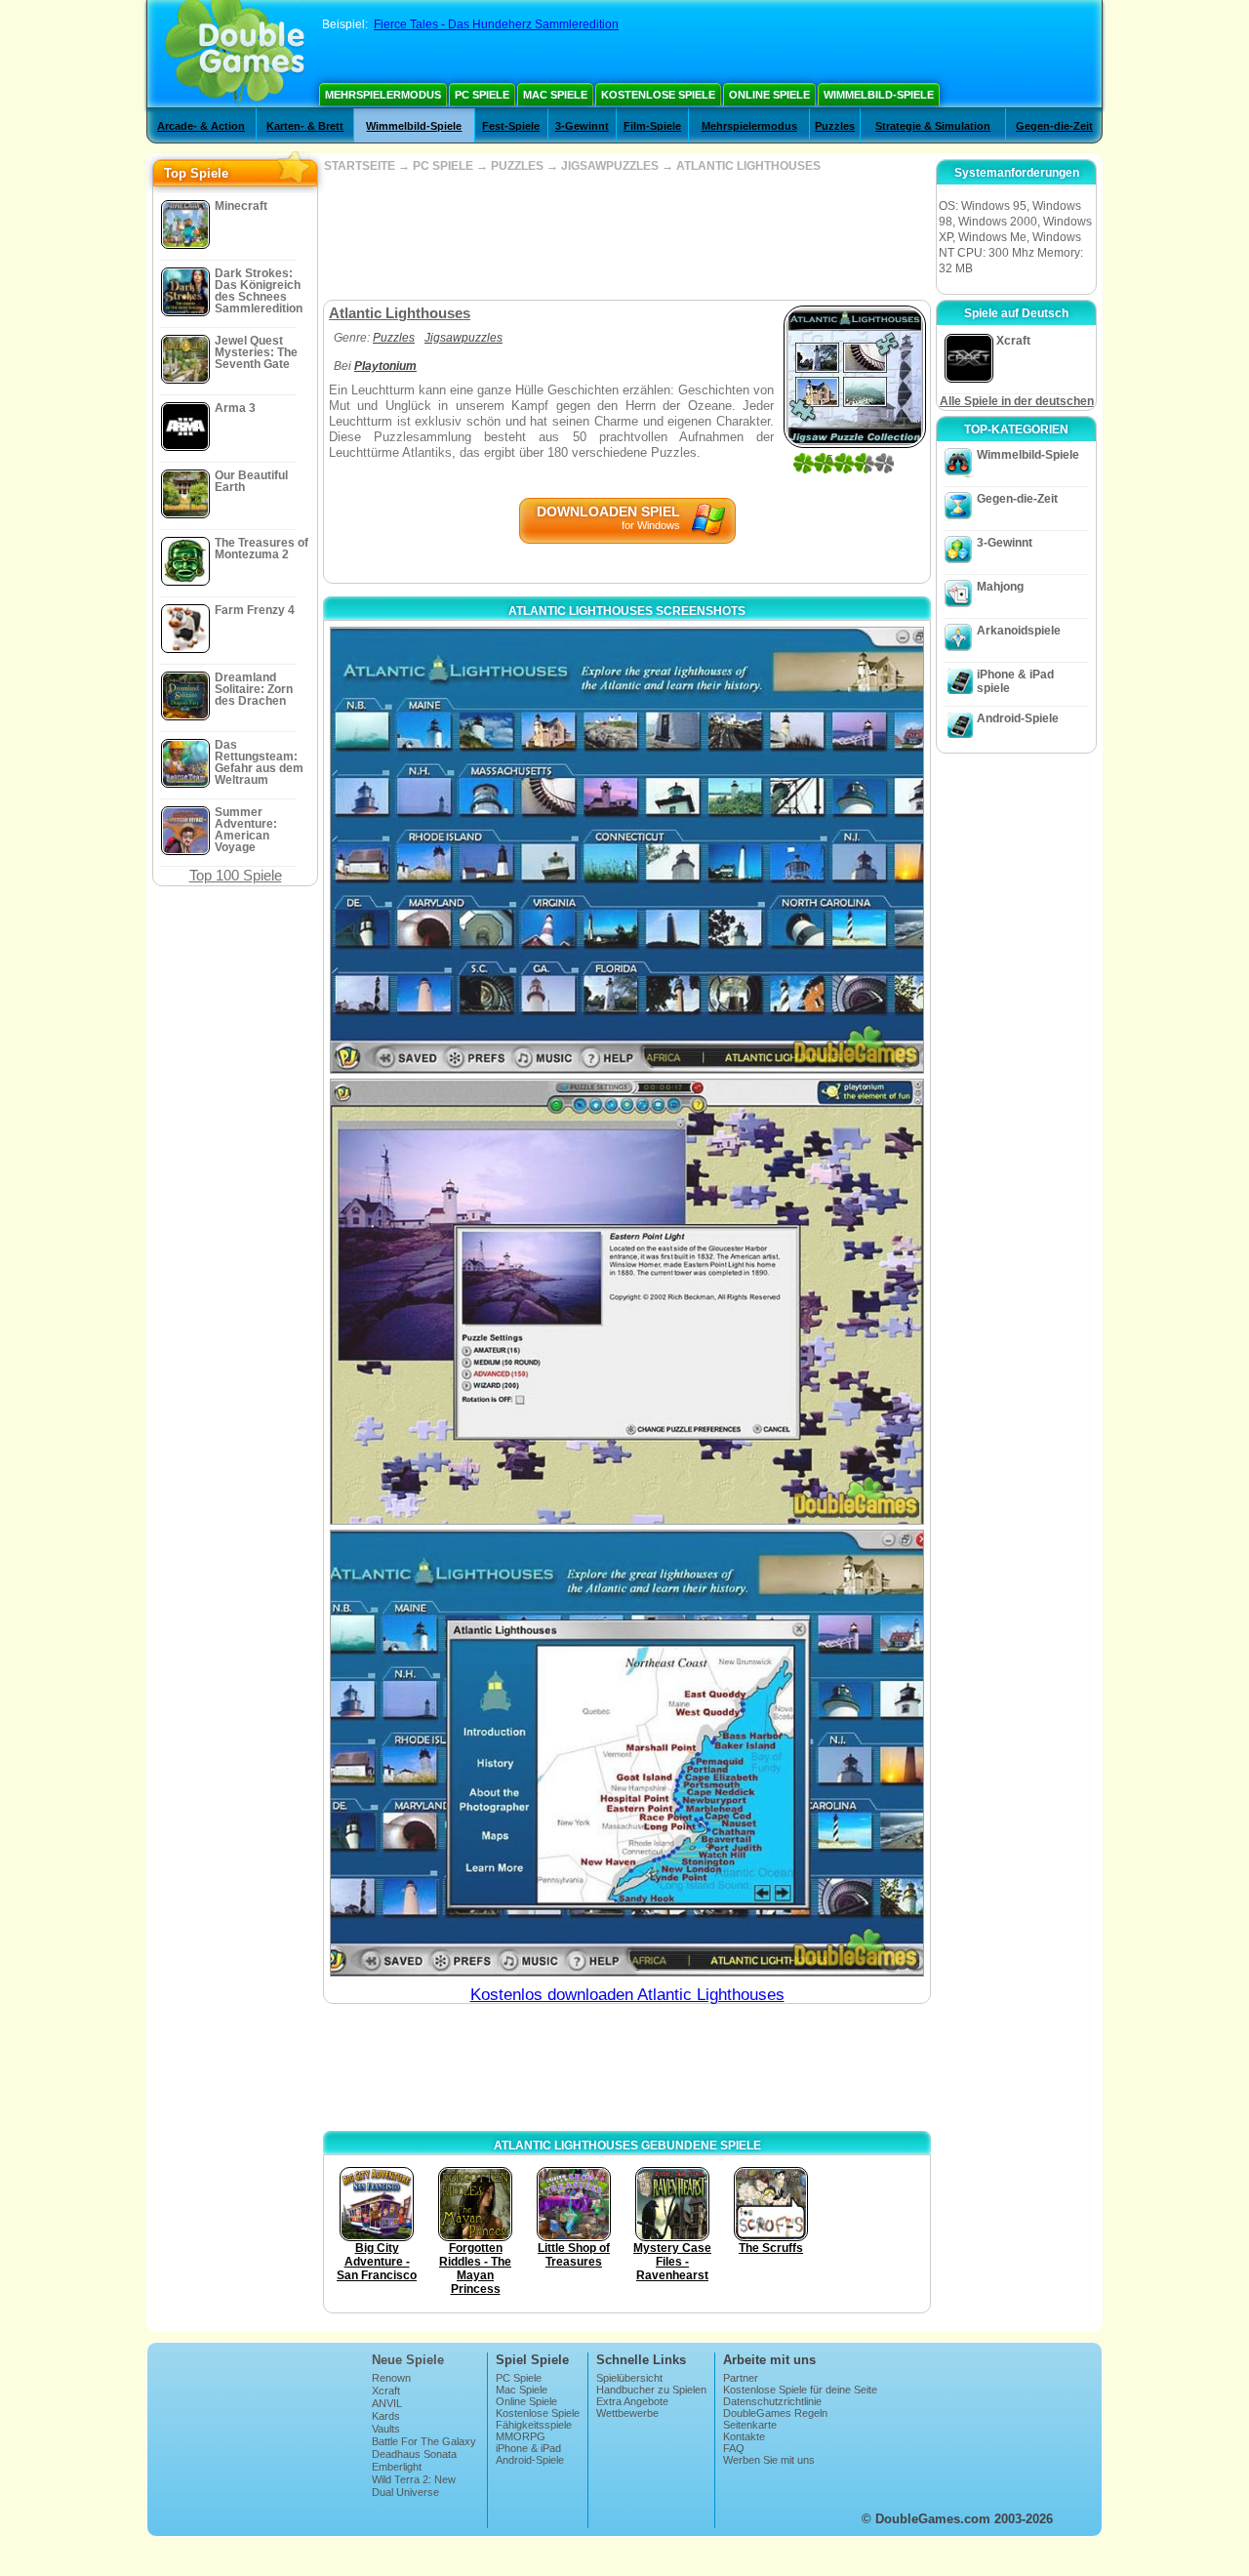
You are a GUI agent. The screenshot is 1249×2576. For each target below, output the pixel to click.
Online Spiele (769, 95)
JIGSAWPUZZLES (610, 166)
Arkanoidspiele (1019, 631)
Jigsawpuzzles (463, 338)
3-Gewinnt (582, 126)
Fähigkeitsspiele (534, 2425)
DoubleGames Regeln (775, 2413)
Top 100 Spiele (236, 875)
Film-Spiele (652, 126)
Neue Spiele (408, 2360)
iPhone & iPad (528, 2448)
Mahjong (1000, 587)
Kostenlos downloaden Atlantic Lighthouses (627, 1995)
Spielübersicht (629, 2378)
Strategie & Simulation (933, 126)
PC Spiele (482, 95)
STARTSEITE (360, 166)
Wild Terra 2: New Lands (414, 2485)
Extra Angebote (632, 2401)
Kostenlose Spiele (658, 95)
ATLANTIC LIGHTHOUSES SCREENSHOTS (627, 611)
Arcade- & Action (201, 126)
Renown (391, 2378)
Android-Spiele (1018, 718)
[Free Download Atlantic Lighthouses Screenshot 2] (627, 1302)
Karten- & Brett (305, 126)
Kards (386, 2416)
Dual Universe (405, 2492)
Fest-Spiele (511, 126)
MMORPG (521, 2436)
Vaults (386, 2429)
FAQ (734, 2448)
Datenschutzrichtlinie (772, 2401)
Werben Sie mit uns (769, 2460)
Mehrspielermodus (383, 95)
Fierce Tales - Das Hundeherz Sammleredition (496, 24)
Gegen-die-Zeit (1054, 126)
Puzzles (835, 126)
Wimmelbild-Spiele (879, 95)
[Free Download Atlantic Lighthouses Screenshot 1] (627, 850)
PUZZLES (517, 166)
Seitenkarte (750, 2425)
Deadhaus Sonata (414, 2454)
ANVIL (387, 2403)
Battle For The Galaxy (424, 2441)
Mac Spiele (555, 95)
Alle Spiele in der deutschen (1017, 401)
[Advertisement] (626, 236)
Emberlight (397, 2467)
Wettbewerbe (627, 2413)
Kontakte (744, 2436)
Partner (741, 2378)
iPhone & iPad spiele (1015, 681)
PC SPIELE (443, 166)
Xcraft (386, 2391)
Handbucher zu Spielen (651, 2390)
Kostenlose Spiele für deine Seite (800, 2390)
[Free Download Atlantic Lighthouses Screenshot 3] (627, 1753)
